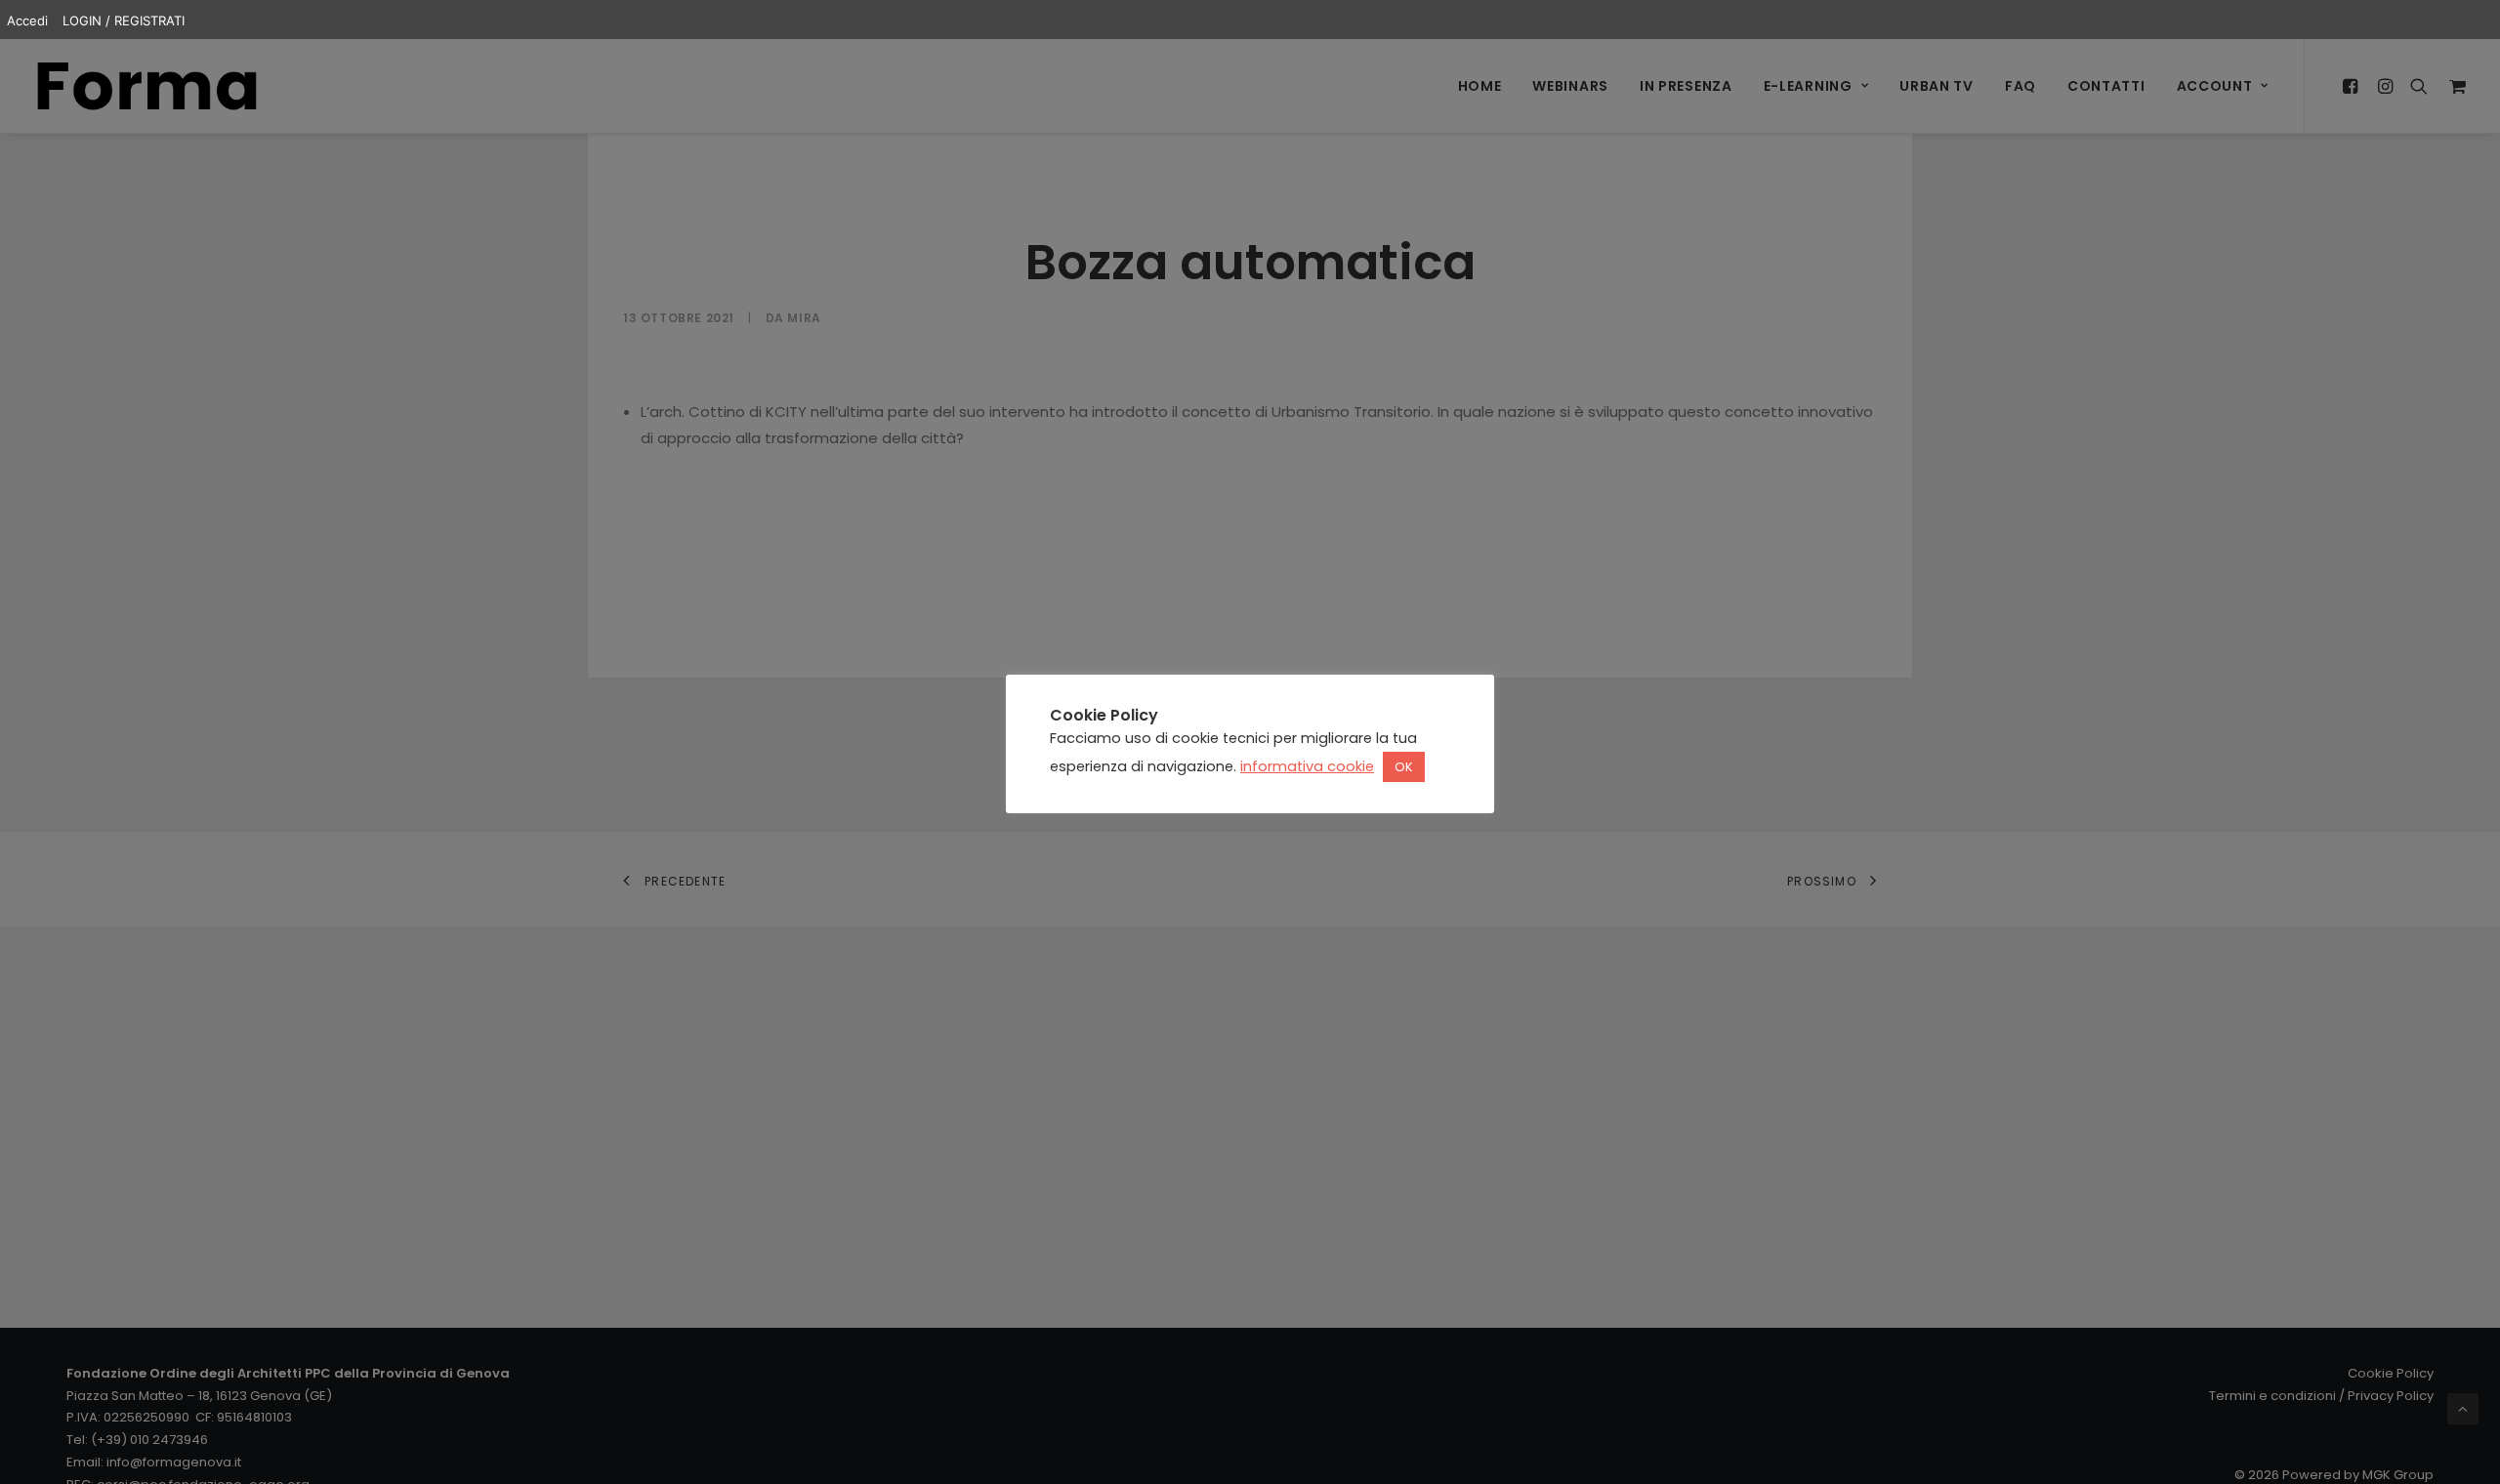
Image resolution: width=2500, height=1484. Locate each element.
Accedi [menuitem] (27, 21)
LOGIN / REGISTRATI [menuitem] (124, 21)
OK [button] (1404, 767)
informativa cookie (1307, 766)
